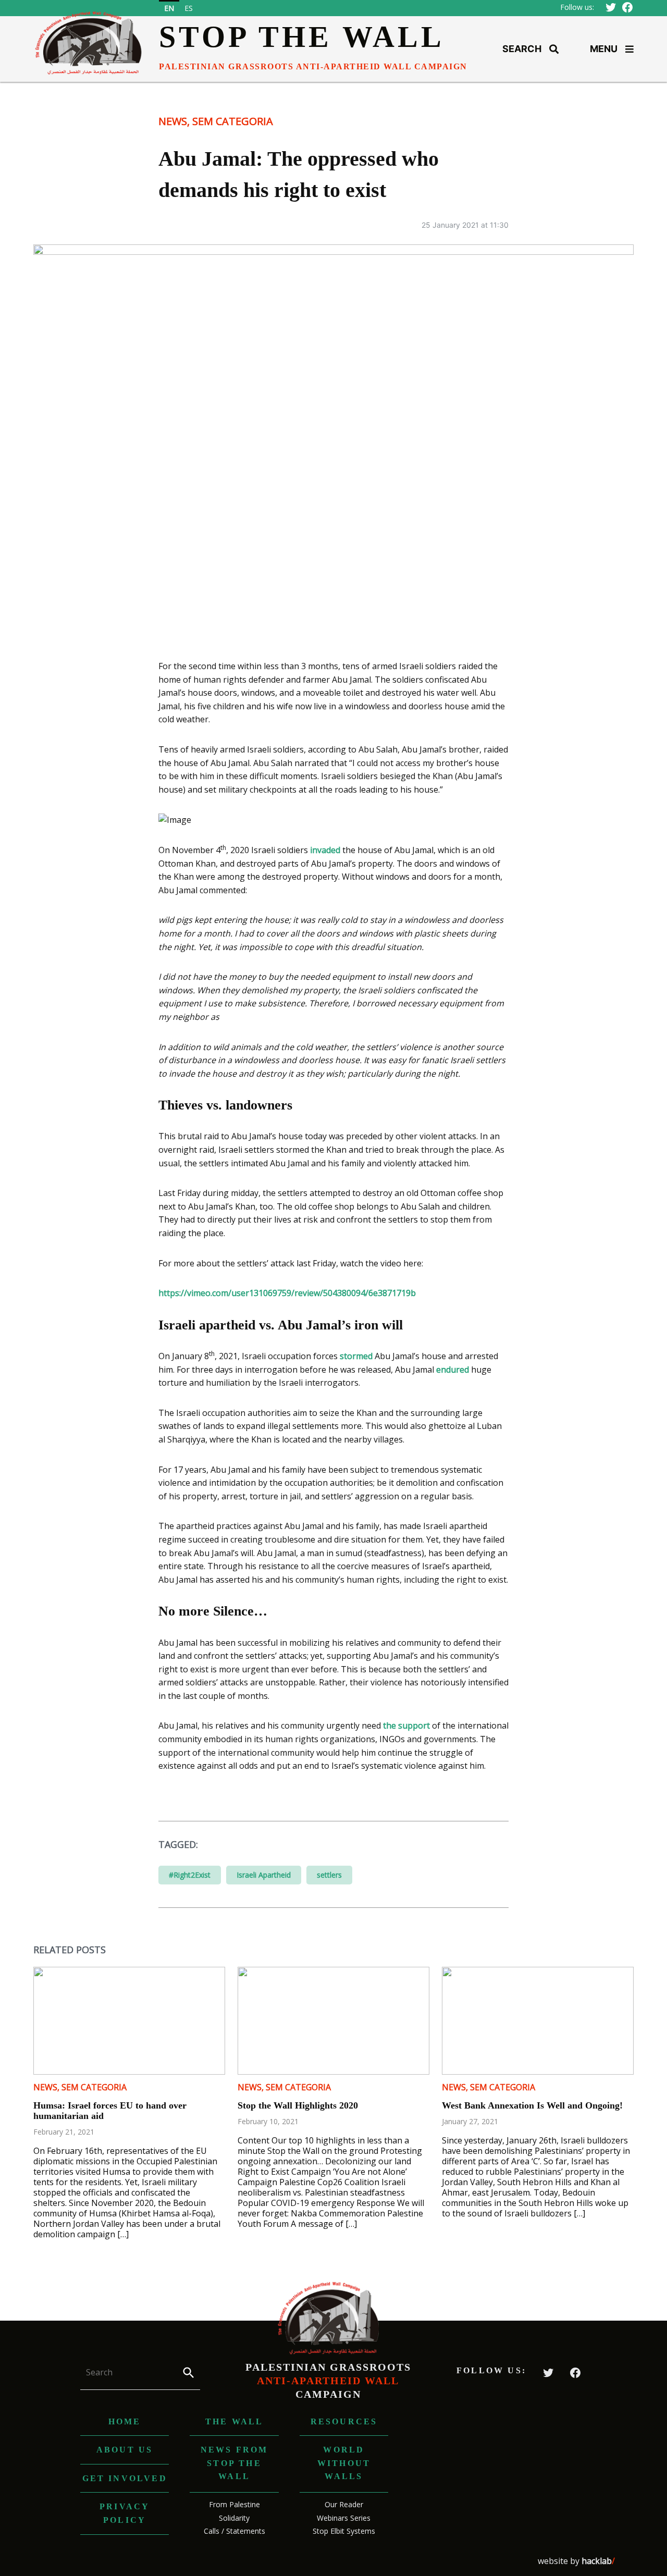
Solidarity (234, 2518)
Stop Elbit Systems (344, 2531)
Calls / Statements (234, 2531)
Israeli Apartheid (264, 1875)
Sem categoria (233, 121)
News (173, 121)
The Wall (234, 2421)
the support (406, 1725)
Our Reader (344, 2504)
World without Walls (344, 2463)
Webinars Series (344, 2518)
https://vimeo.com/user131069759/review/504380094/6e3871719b (287, 1293)
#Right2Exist (190, 1875)
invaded (325, 850)
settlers (329, 1875)
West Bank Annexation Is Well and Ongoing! (532, 2105)
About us (125, 2450)
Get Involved (125, 2478)
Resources (344, 2421)
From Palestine (234, 2504)
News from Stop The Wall (234, 2463)
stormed (356, 1356)
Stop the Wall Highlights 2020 (298, 2105)
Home (125, 2421)
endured (453, 1370)
